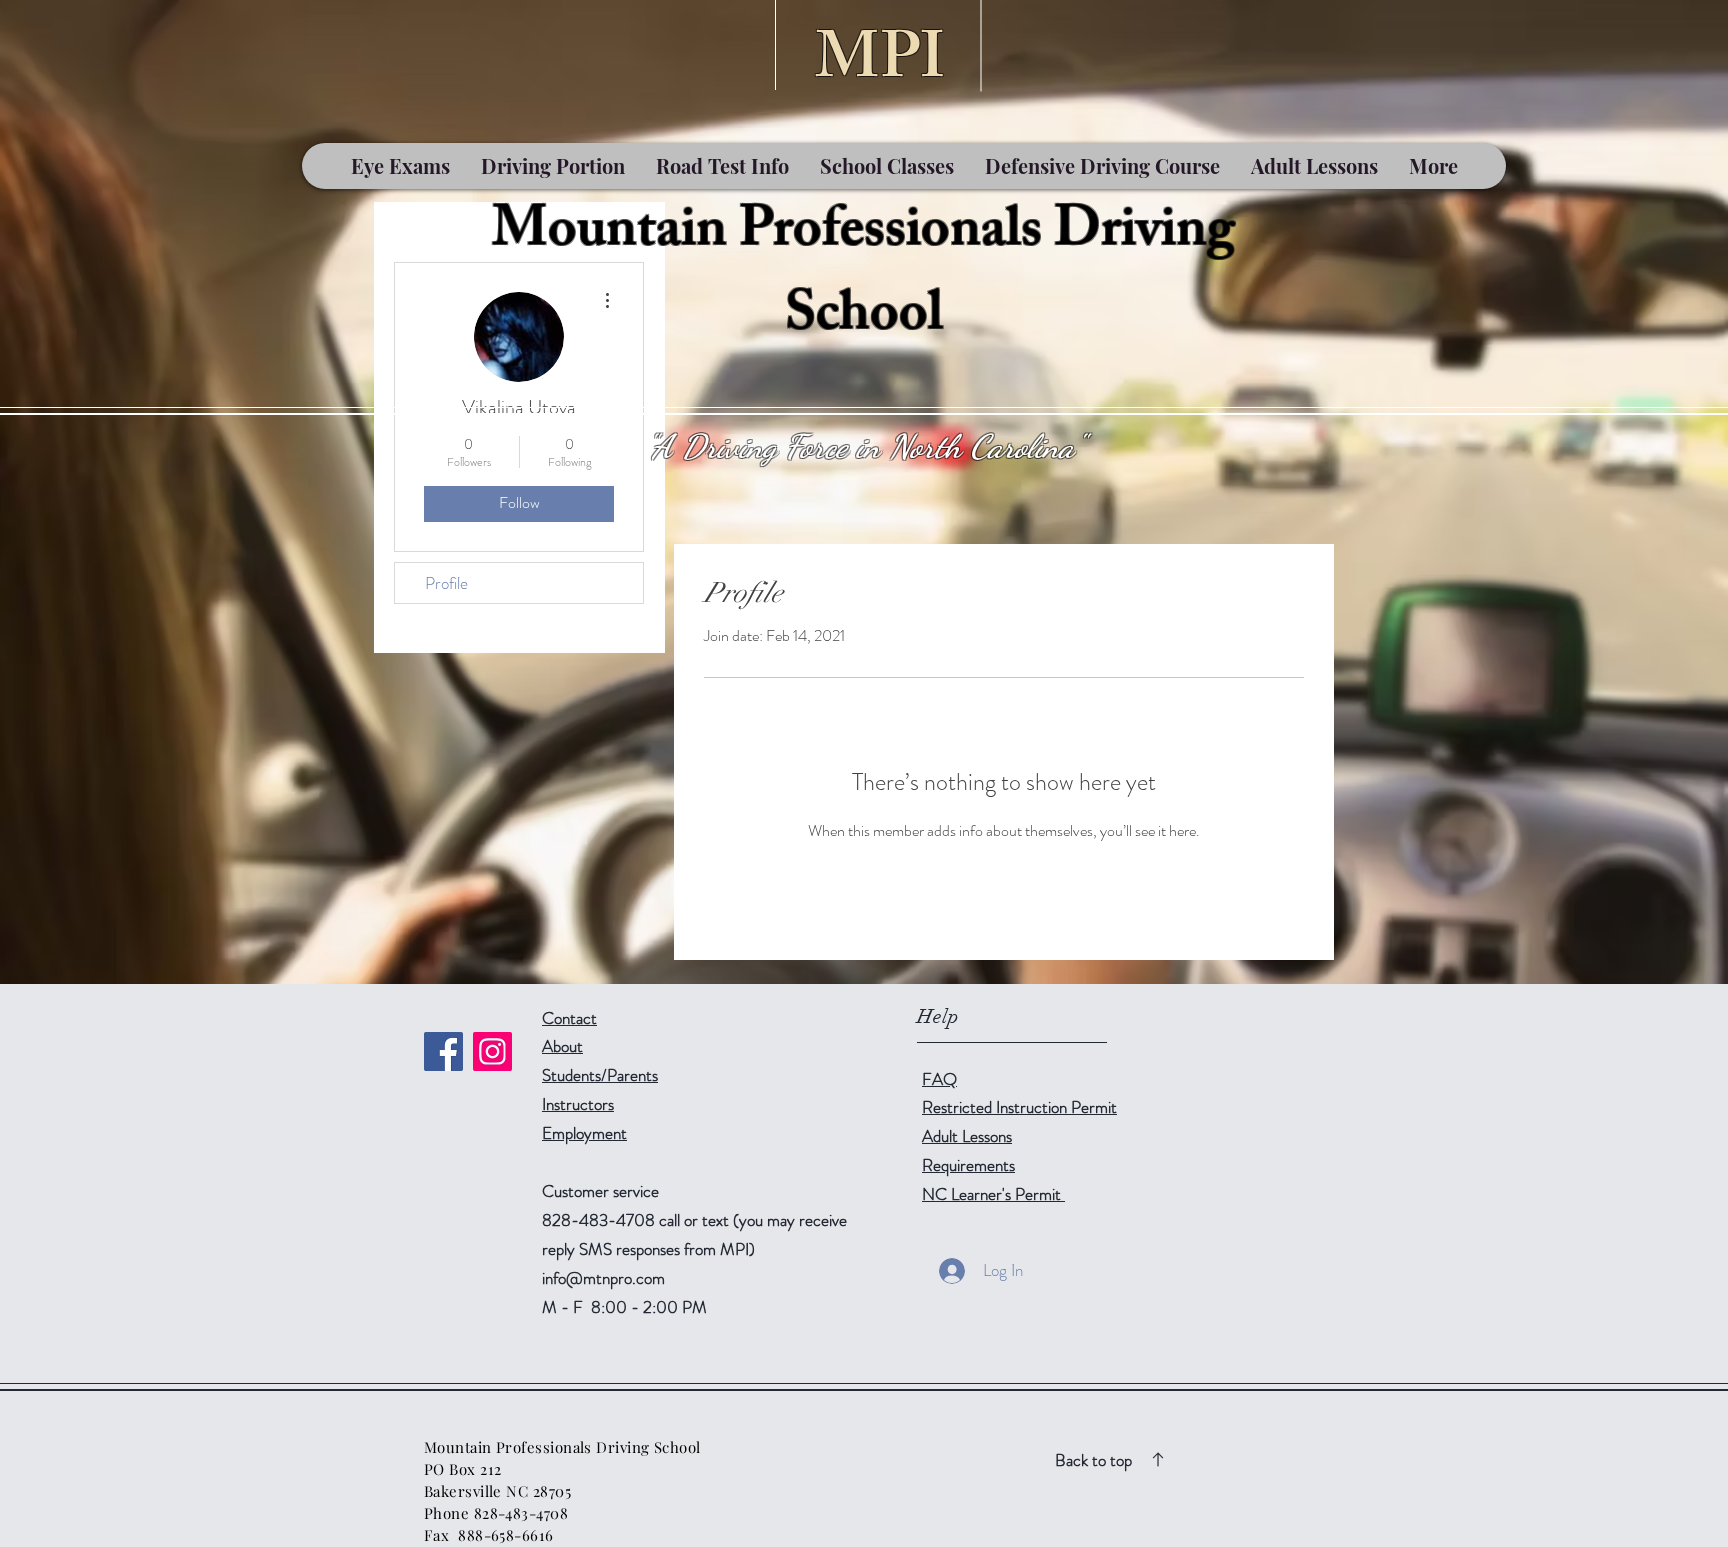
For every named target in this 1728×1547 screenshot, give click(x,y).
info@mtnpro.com (603, 1278)
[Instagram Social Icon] (492, 1051)
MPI (880, 66)
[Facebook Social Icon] (443, 1051)
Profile (446, 583)
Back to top (1093, 1460)
